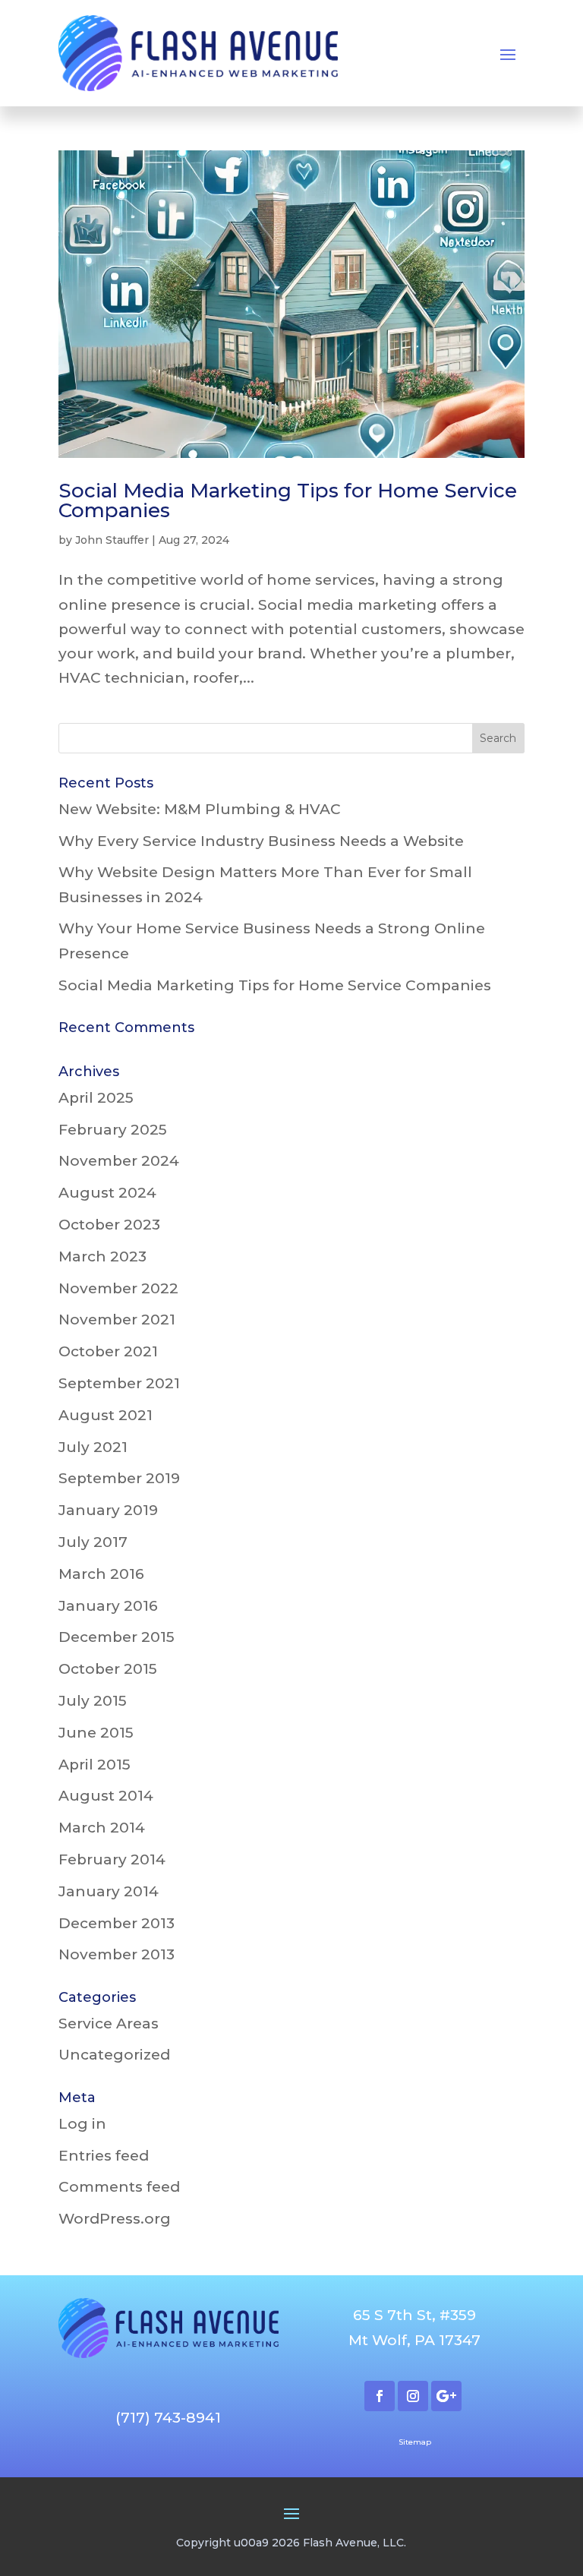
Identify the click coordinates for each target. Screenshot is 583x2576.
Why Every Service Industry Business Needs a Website (261, 841)
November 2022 (118, 1288)
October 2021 (108, 1351)
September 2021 (119, 1383)
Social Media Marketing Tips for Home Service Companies (288, 500)
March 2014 (102, 1828)
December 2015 (117, 1637)
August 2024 (107, 1193)
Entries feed (104, 2156)
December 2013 (117, 1923)
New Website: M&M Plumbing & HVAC (200, 809)
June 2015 (96, 1733)
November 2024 (119, 1161)
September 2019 (119, 1478)
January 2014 (109, 1891)
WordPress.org (115, 2219)
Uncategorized (114, 2055)
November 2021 (117, 1320)
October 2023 (109, 1225)
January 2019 (108, 1510)
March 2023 (102, 1256)
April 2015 (95, 1765)
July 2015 (93, 1701)
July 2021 (93, 1447)
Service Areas (109, 2024)
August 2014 (106, 1796)
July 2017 (93, 1542)
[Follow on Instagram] (413, 2396)
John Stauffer (112, 540)
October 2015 (108, 1669)
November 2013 (117, 1954)
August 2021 (106, 1415)
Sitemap (415, 2442)
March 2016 (101, 1574)
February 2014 (112, 1859)
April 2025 (96, 1098)
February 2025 (113, 1130)
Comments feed (119, 2187)
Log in (82, 2124)
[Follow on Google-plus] (446, 2396)
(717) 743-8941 (168, 2418)
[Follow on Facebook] (380, 2396)
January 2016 (108, 1606)
